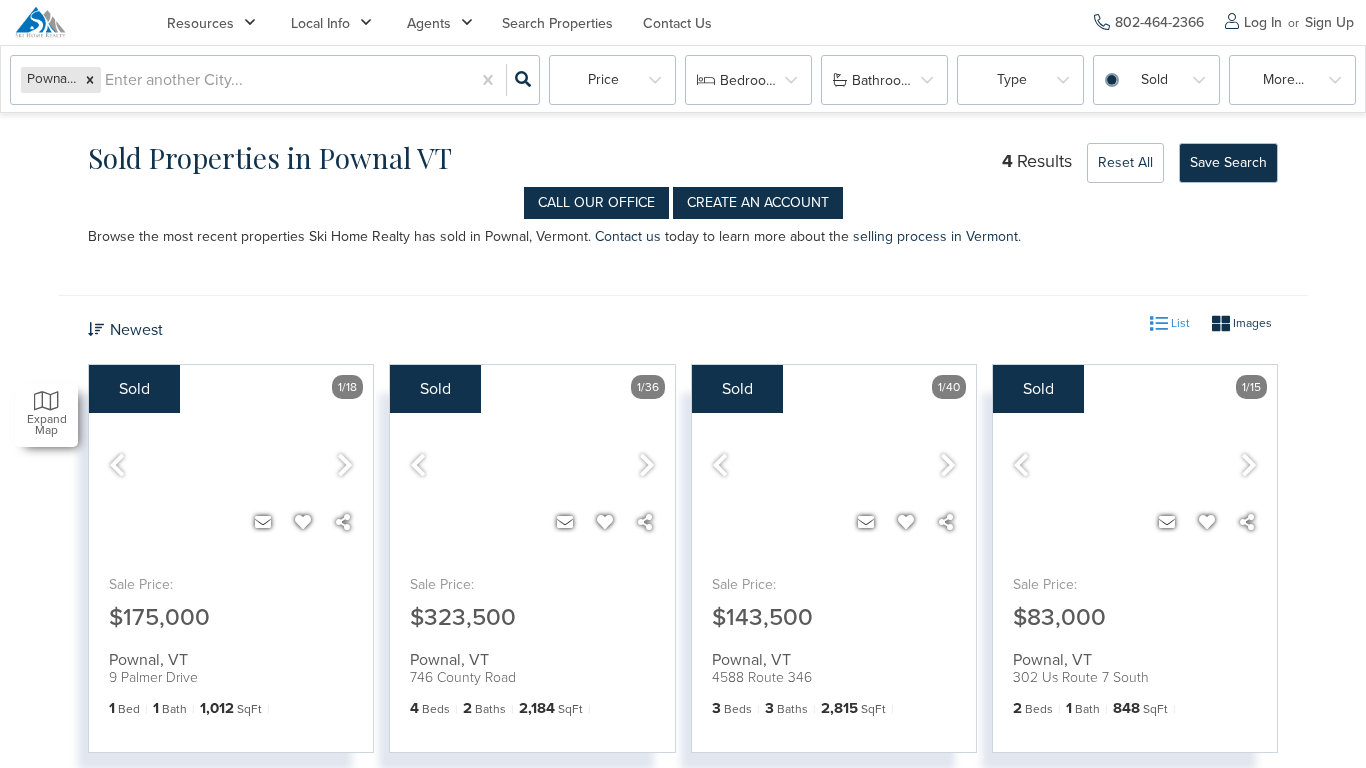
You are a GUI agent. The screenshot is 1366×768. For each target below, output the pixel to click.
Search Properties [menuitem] (557, 23)
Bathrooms (885, 80)
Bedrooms (752, 80)
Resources (200, 23)
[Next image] (345, 467)
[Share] (343, 523)
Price (603, 79)
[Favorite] (303, 523)
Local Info (320, 23)
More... (1283, 79)
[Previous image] (117, 467)
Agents (429, 23)
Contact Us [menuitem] (677, 23)
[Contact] (263, 523)
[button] (90, 79)
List (1179, 323)
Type (1012, 79)
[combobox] (107, 80)
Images (1251, 323)
